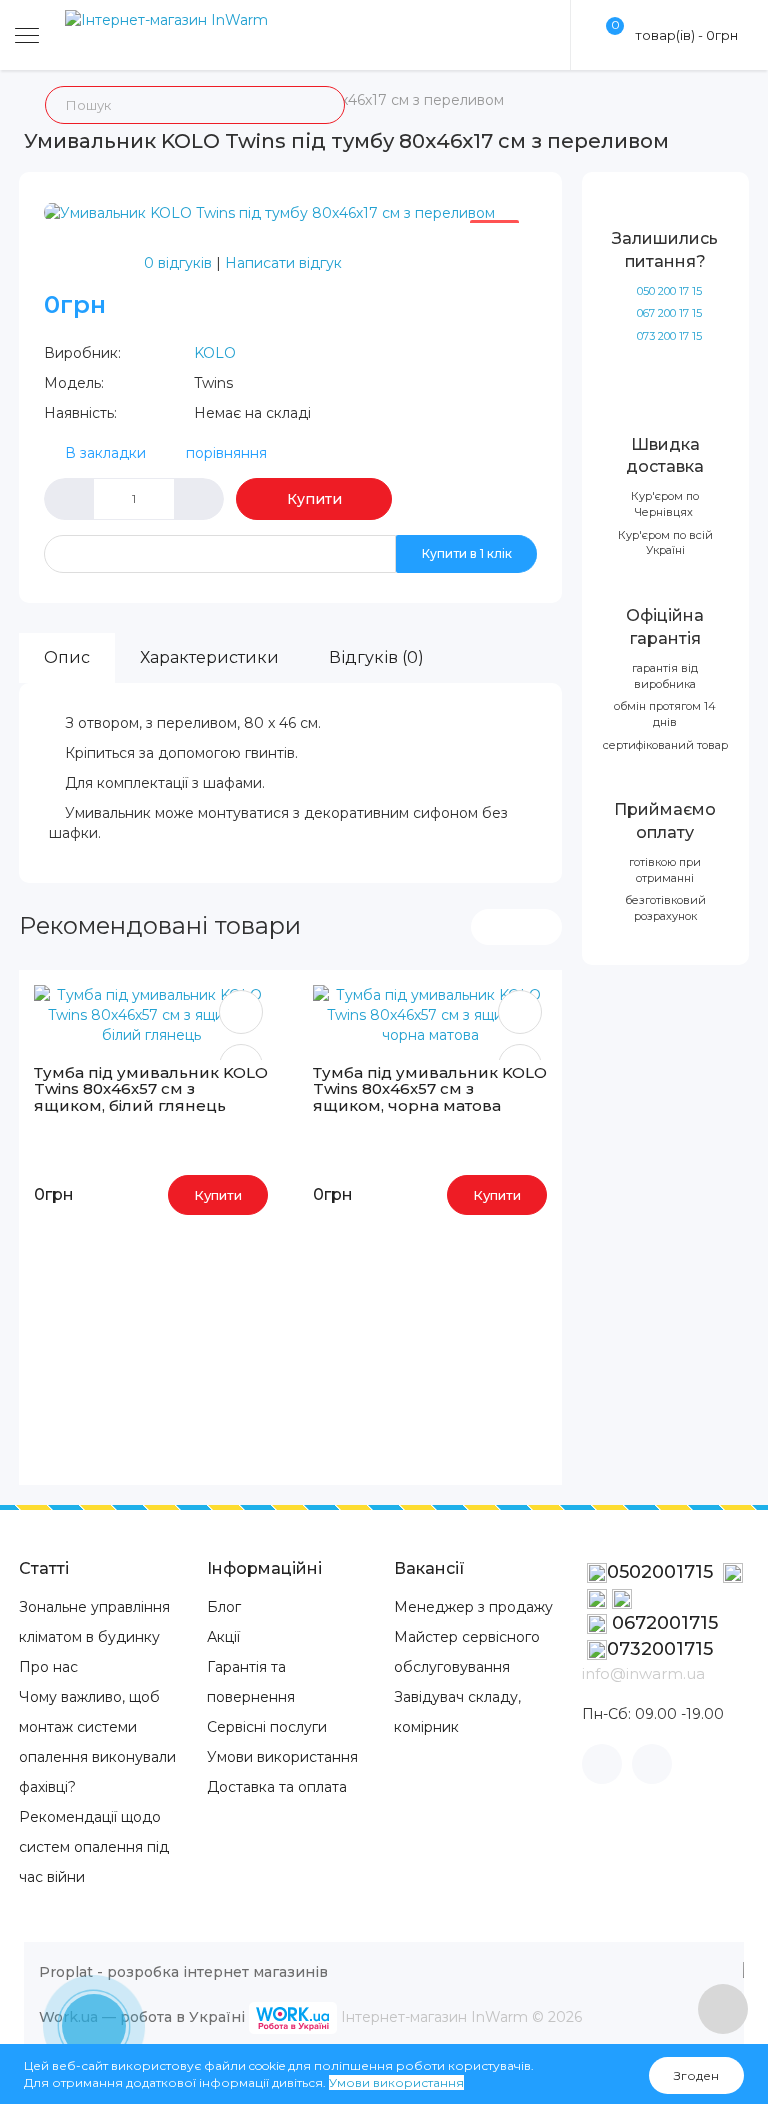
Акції (223, 1637)
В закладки (105, 453)
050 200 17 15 (669, 291)
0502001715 (662, 1572)
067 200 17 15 (669, 313)
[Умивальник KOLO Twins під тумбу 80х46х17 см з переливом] (269, 212)
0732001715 (660, 1649)
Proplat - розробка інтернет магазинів (183, 1972)
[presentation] (494, 927)
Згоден (696, 2075)
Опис (67, 657)
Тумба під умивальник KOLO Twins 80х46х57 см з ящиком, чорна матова (430, 1089)
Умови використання (282, 1757)
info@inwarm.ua (643, 1673)
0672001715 (662, 1623)
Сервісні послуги (267, 1727)
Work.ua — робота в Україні (142, 2017)
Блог (224, 1607)
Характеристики (209, 657)
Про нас (48, 1667)
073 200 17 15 (669, 336)
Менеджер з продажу (473, 1607)
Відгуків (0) (376, 657)
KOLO (215, 353)
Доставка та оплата (277, 1787)
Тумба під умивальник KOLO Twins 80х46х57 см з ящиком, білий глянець (151, 1089)
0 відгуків (178, 263)
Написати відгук (283, 263)
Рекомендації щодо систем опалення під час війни (94, 1847)
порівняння (226, 453)
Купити (314, 499)
